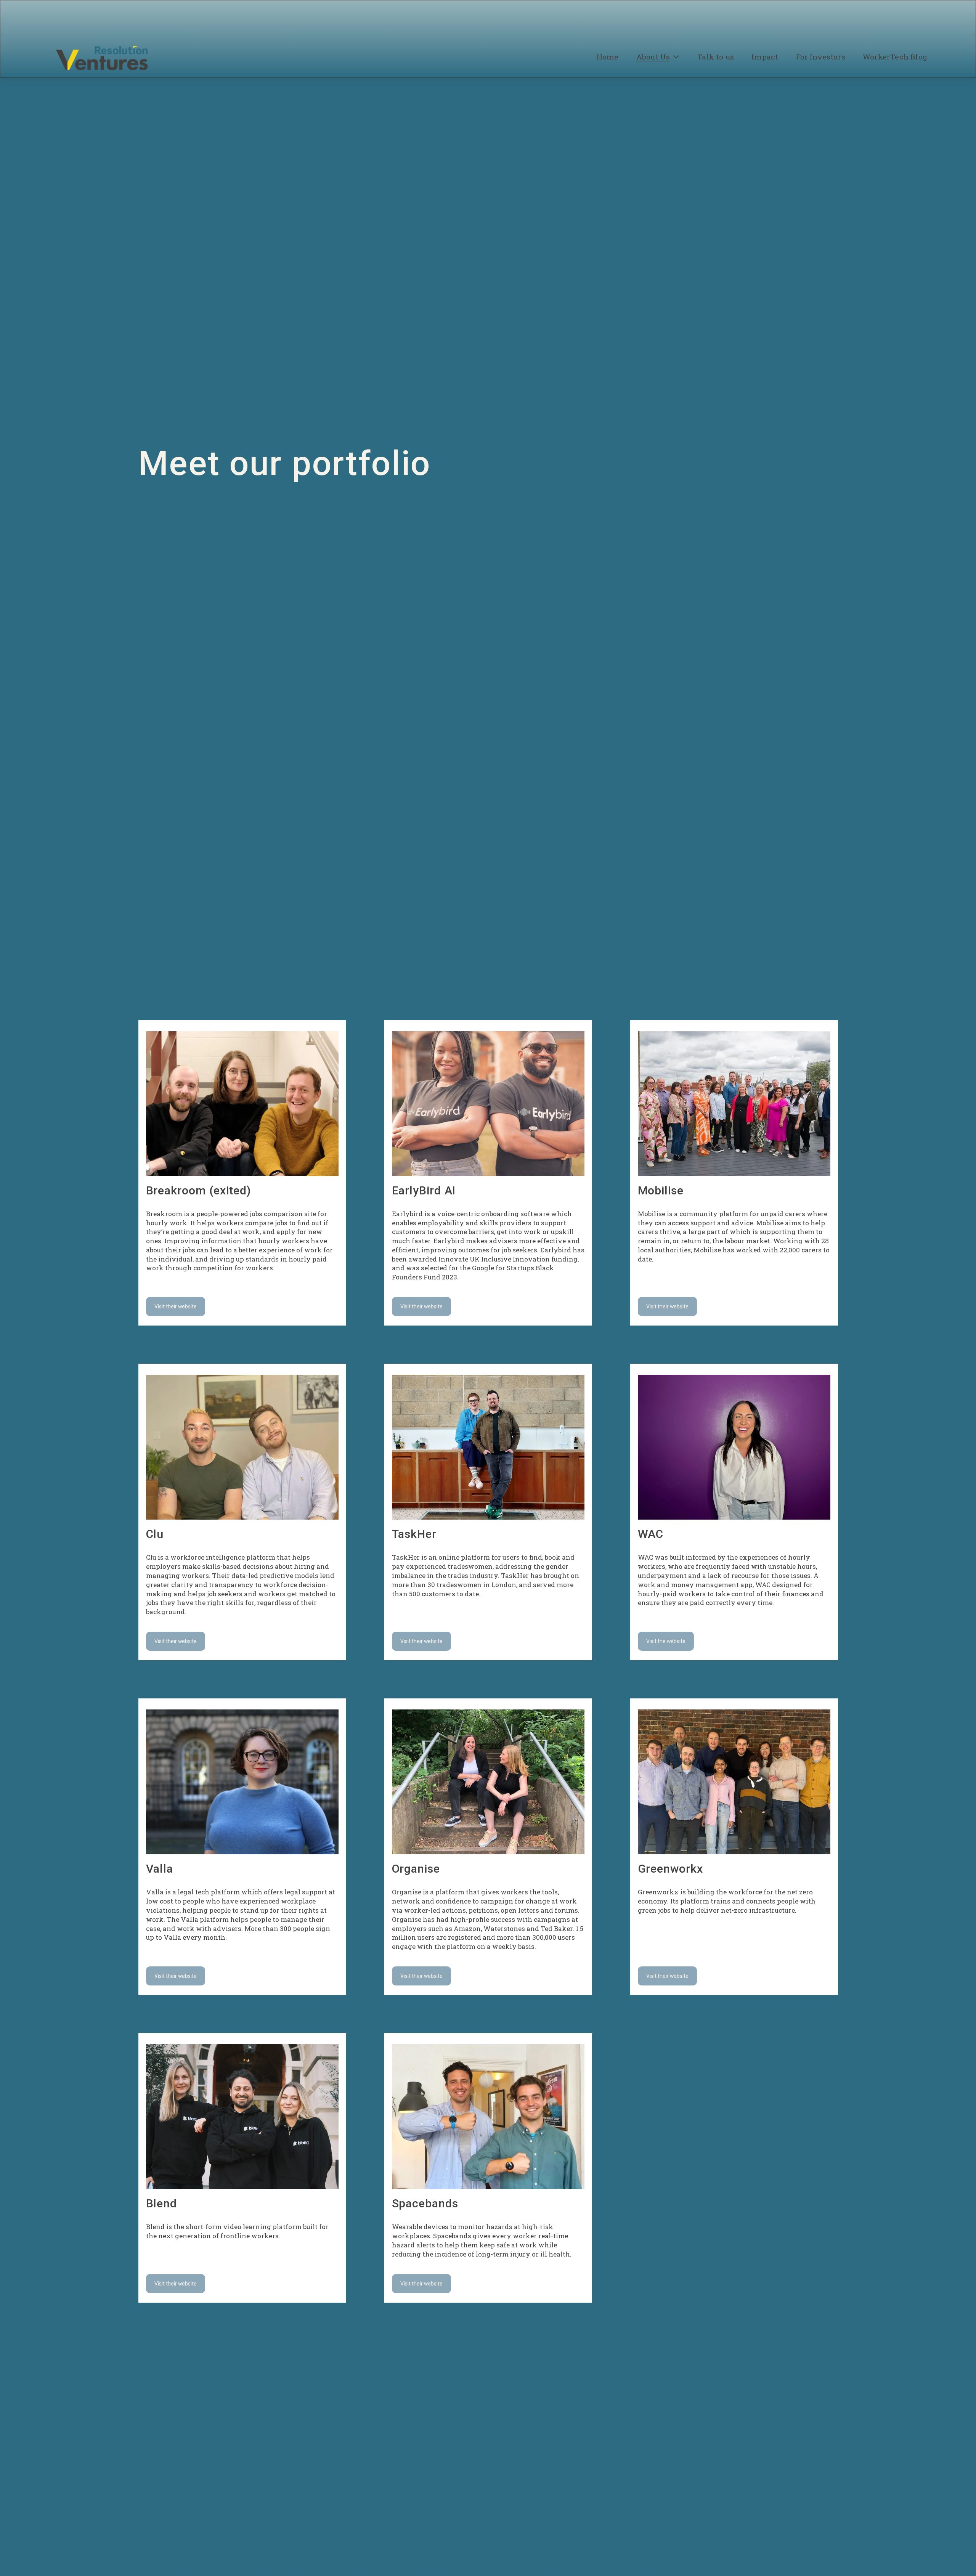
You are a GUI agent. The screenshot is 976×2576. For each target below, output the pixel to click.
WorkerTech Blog (895, 57)
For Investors (821, 57)
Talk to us (716, 57)
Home (608, 57)
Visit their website (176, 1306)
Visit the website (666, 1641)
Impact (765, 57)
